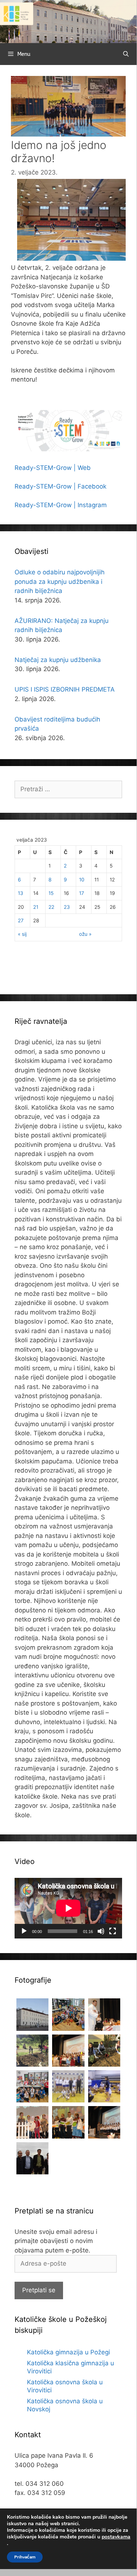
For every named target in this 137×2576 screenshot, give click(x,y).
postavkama (116, 2537)
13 (21, 893)
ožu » (85, 934)
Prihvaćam (25, 2557)
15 (51, 893)
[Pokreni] (24, 1931)
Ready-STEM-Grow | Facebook (60, 486)
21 (36, 907)
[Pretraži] (126, 54)
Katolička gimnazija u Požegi (68, 2352)
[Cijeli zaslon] (113, 1931)
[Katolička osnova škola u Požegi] (68, 21)
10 (82, 880)
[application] (68, 1908)
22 (51, 907)
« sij (22, 934)
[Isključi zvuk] (101, 1931)
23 (67, 907)
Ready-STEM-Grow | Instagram (61, 505)
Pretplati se (39, 2290)
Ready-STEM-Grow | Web (53, 468)
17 (82, 893)
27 (21, 920)
